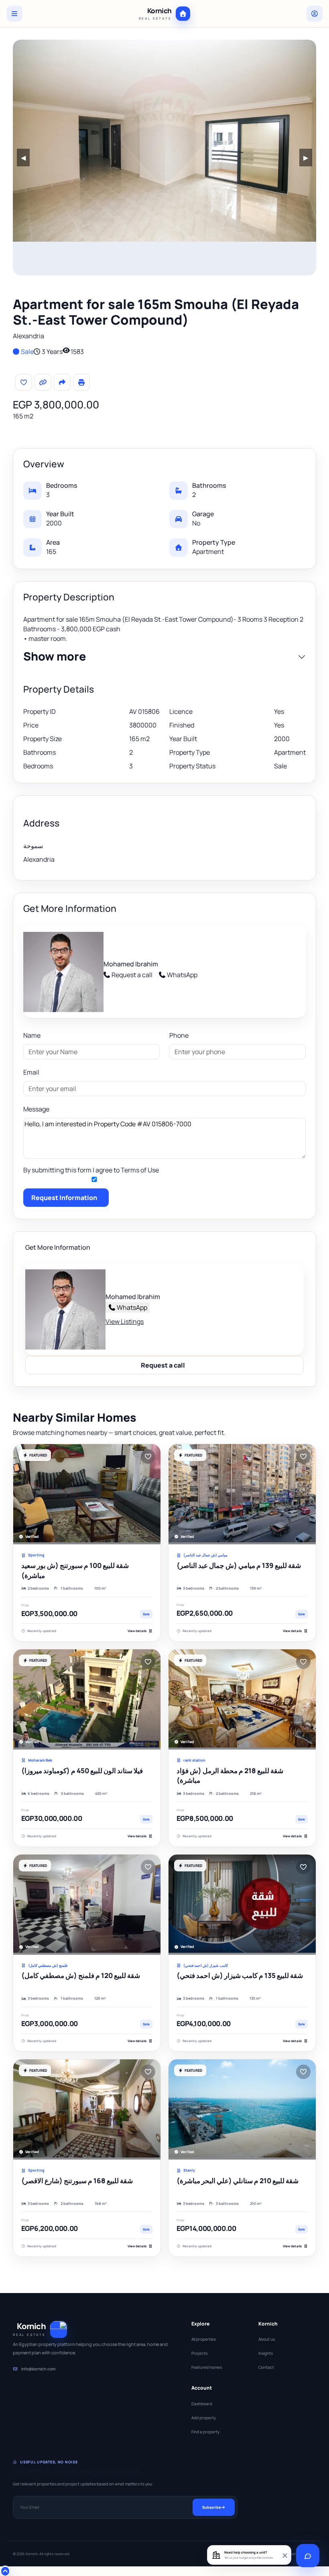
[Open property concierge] (308, 2556)
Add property (204, 2418)
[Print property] (81, 382)
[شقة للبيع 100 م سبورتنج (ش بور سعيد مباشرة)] (87, 1494)
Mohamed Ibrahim (131, 964)
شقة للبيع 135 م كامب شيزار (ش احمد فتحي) (240, 1975)
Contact (266, 2367)
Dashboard (202, 2404)
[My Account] (315, 14)
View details (137, 1631)
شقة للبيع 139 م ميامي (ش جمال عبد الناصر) (239, 1565)
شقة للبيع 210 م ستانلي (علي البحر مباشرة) (238, 2181)
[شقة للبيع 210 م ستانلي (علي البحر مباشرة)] (242, 2109)
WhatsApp (182, 975)
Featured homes (207, 2367)
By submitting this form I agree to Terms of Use (91, 1170)
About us (267, 2339)
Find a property (205, 2432)
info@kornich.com (38, 2369)
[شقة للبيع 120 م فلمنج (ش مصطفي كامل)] (87, 1905)
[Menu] (14, 14)
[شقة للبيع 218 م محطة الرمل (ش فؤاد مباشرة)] (242, 1699)
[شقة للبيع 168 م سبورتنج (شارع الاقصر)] (87, 2109)
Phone (179, 1035)
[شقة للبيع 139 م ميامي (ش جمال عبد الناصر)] (242, 1494)
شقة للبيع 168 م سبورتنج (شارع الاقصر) (77, 2181)
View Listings (125, 1321)
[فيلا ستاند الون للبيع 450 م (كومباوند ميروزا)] (87, 1699)
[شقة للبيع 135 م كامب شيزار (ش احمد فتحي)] (242, 1905)
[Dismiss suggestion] (284, 2555)
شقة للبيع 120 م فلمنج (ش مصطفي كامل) (81, 1975)
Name (32, 1035)
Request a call (132, 975)
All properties (204, 2339)
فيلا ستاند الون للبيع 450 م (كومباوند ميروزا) (82, 1771)
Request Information (64, 1198)
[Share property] (62, 382)
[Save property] (24, 382)
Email (31, 1072)
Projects (199, 2353)
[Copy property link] (43, 382)
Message (36, 1109)
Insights (266, 2353)
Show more (55, 657)
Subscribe (211, 2507)
